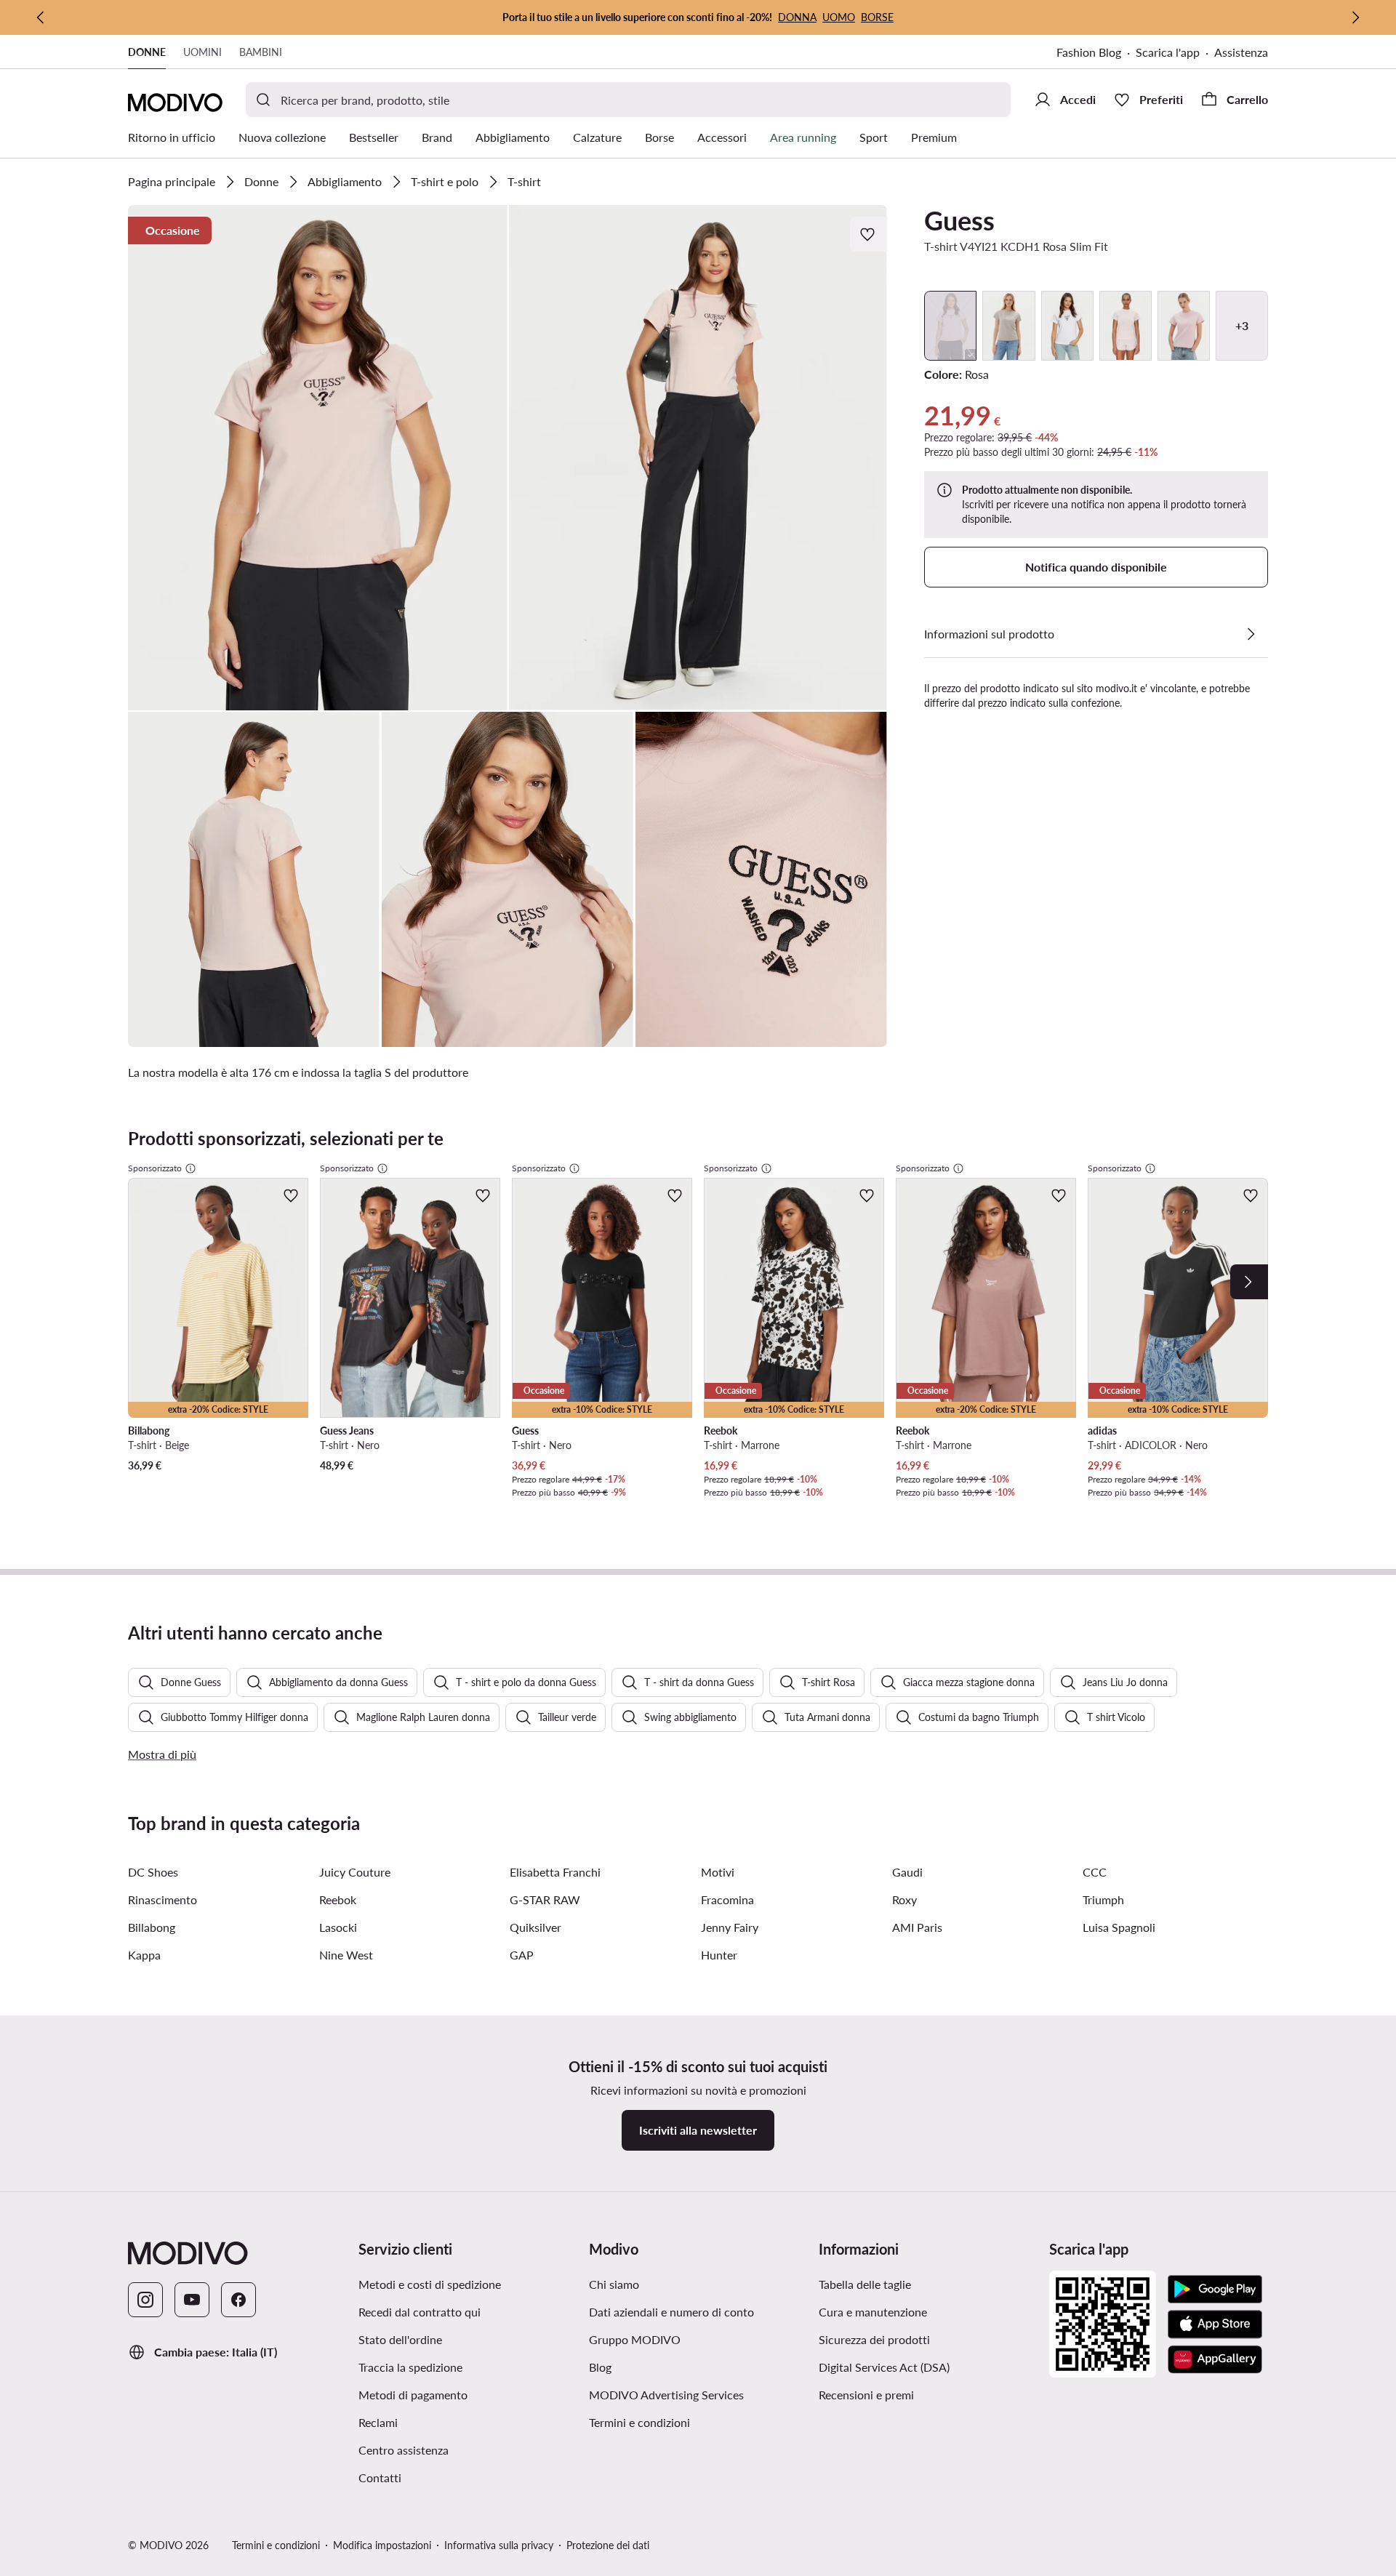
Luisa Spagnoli (1119, 1927)
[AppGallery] (1215, 2359)
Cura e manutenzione (873, 2312)
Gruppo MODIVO (635, 2339)
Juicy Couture (355, 1872)
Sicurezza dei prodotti (874, 2339)
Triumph (1103, 1899)
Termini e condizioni (639, 2422)
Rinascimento (163, 1899)
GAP (522, 1955)
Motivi (718, 1872)
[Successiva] (1355, 17)
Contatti (380, 2477)
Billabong (152, 1927)
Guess (959, 220)
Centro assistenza (404, 2450)
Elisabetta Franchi (555, 1872)
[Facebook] (238, 2300)
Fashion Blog (1089, 52)
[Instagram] (145, 2300)
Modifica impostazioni (382, 2545)
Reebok (338, 1899)
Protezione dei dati (608, 2545)
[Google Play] (1215, 2290)
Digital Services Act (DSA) (884, 2367)
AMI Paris (917, 1927)
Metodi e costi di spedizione (430, 2284)
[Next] (1249, 1282)
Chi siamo (614, 2284)
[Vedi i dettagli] (1251, 634)
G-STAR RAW (545, 1899)
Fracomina (727, 1899)
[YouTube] (192, 2300)
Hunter (719, 1955)
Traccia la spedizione (410, 2367)
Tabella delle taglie (865, 2284)
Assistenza (1241, 52)
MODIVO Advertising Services (666, 2395)
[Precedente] (41, 17)
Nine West (346, 1955)
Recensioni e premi (866, 2395)
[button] (318, 458)
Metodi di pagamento (413, 2395)
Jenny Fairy (730, 1927)
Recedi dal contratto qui (420, 2312)
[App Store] (1215, 2324)
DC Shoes (153, 1872)
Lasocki (338, 1927)
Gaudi (907, 1872)
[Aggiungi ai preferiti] (869, 234)
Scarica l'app (1168, 52)
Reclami (378, 2422)
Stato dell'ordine (400, 2339)
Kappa (144, 1955)
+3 (1242, 325)
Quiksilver (535, 1927)
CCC (1095, 1872)
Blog (600, 2367)
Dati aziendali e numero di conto (671, 2312)
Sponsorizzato (155, 1168)
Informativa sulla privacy (499, 2545)
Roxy (904, 1899)
